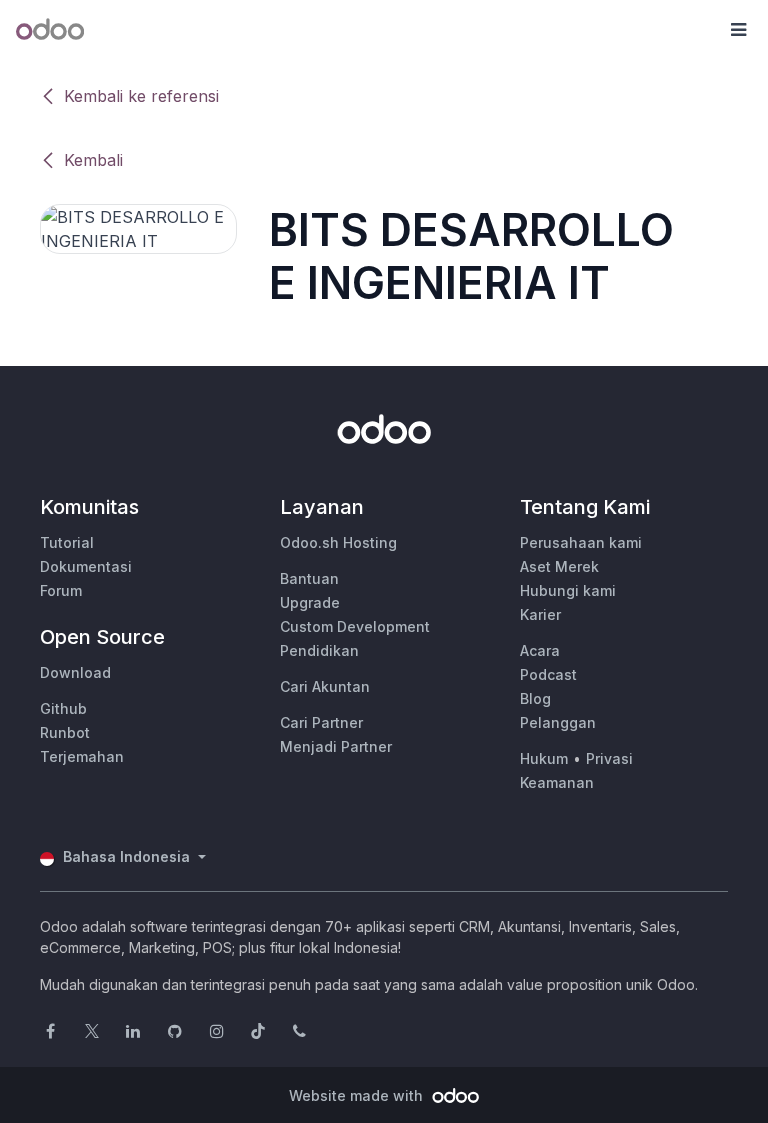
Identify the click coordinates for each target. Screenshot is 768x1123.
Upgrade (310, 602)
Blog (535, 698)
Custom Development (355, 626)
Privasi (609, 758)
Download (75, 672)
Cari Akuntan (325, 686)
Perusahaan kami (581, 542)
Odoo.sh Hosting (338, 542)
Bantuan (309, 578)
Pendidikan (319, 650)
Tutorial (67, 542)
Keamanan (557, 782)
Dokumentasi (86, 566)
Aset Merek (559, 566)
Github (63, 708)
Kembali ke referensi (141, 96)
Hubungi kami (568, 590)
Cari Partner (321, 722)
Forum (61, 590)
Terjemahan (82, 756)
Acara (540, 650)
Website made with (358, 1095)
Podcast (548, 674)
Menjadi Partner (336, 746)
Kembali (93, 160)
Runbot (65, 732)
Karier (540, 614)
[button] (738, 30)
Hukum (544, 758)
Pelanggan (558, 722)
